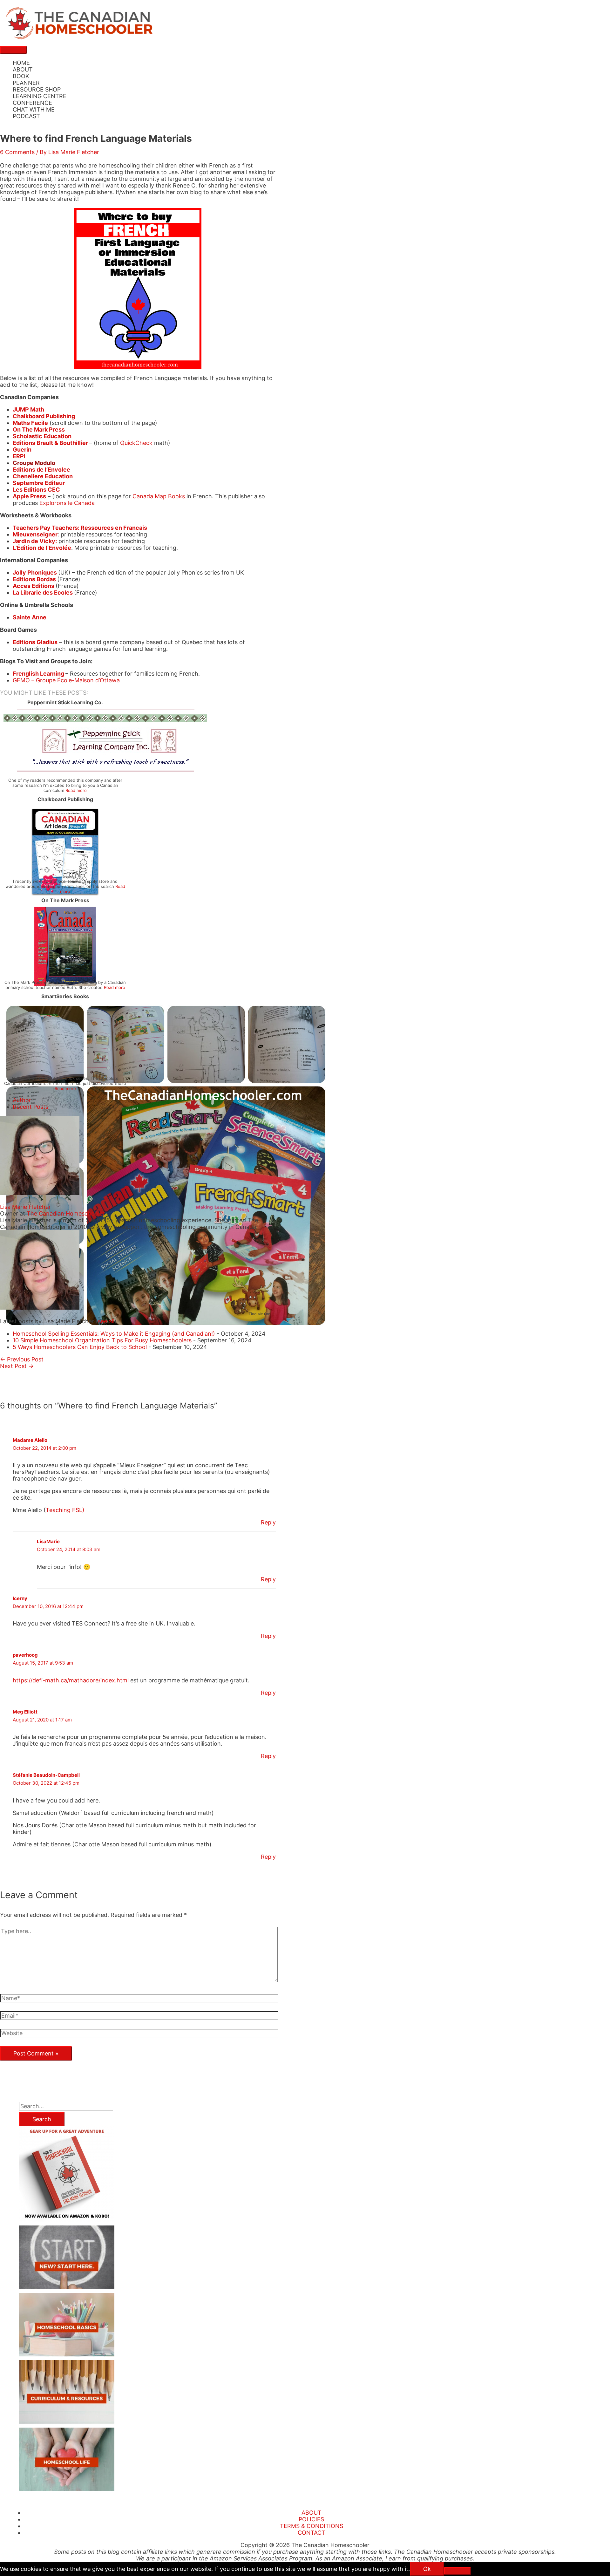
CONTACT (312, 2533)
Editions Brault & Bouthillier (50, 443)
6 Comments (17, 152)
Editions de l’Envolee (41, 470)
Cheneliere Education (43, 476)
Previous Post (22, 1359)
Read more (76, 790)
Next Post (17, 1366)
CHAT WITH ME (34, 109)
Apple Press (29, 496)
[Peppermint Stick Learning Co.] (105, 771)
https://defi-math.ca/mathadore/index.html (71, 1680)
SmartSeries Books (65, 996)
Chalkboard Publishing (65, 799)
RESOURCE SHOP (37, 89)
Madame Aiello (30, 1440)
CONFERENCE (32, 103)
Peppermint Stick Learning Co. (65, 702)
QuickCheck (136, 443)
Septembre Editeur (39, 483)
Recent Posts (30, 1107)
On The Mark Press (65, 900)
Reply (268, 1522)
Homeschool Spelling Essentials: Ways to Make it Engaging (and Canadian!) (114, 1334)
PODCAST (26, 116)
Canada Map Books (159, 496)
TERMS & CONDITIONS (312, 2526)
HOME (21, 63)
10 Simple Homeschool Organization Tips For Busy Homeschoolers (102, 1340)
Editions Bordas (34, 579)
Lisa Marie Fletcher (25, 1207)
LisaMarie (48, 1541)
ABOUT (23, 69)
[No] (457, 2571)
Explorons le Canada (67, 503)
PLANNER (26, 83)
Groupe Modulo (34, 463)
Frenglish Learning (38, 674)
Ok (427, 2569)
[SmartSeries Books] (166, 1326)
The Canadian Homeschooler (66, 1213)
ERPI (19, 456)
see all (106, 1321)
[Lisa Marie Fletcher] (40, 1193)
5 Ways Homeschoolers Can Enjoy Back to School (80, 1347)
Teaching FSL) (65, 1510)
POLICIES (311, 2519)
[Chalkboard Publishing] (65, 896)
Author (22, 1100)
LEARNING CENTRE (40, 96)
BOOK (21, 76)
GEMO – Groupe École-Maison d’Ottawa (66, 680)
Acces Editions (34, 586)
